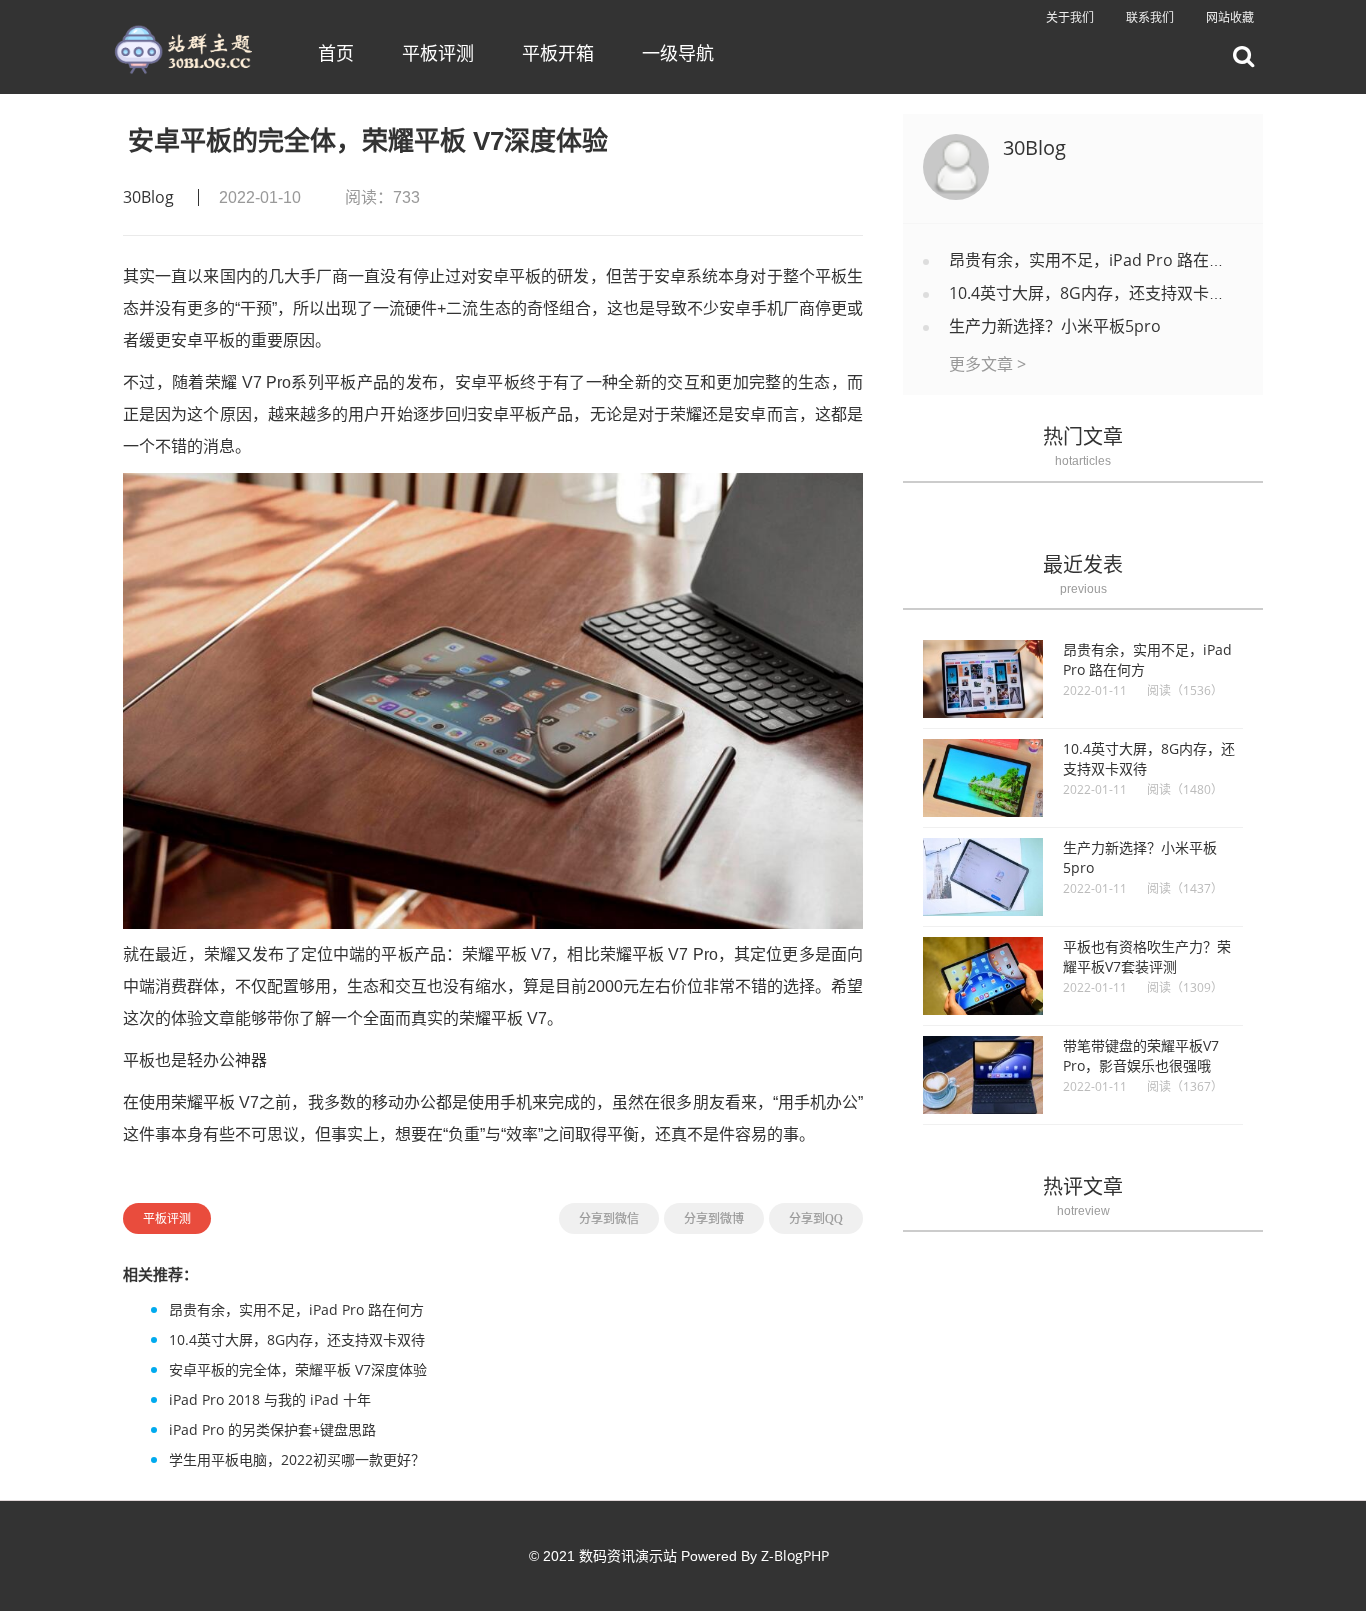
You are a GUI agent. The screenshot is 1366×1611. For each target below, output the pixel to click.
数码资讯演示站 (628, 1555)
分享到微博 (714, 1219)
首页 (336, 53)
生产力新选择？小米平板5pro (1055, 326)
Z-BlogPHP (795, 1555)
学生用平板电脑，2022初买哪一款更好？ (297, 1459)
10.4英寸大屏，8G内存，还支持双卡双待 (297, 1339)
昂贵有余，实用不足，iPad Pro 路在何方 (296, 1309)
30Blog (148, 197)
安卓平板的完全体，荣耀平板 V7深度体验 (298, 1369)
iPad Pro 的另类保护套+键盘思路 (272, 1429)
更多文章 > (987, 364)
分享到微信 (609, 1219)
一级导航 (678, 53)
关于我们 (1070, 17)
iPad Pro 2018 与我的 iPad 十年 (270, 1399)
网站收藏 (1230, 17)
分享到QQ (816, 1219)
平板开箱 (558, 53)
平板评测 (438, 53)
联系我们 (1150, 17)
